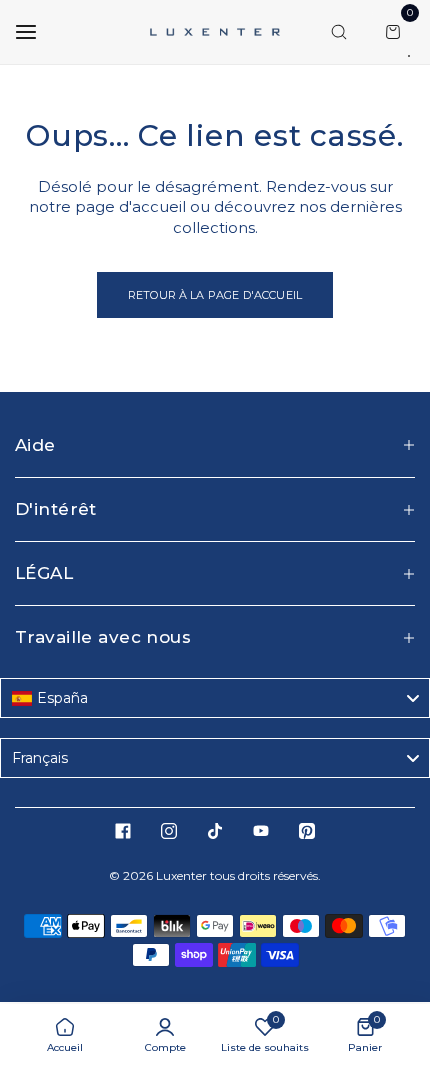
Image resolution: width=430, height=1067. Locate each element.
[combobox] (215, 698)
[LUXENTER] (215, 31)
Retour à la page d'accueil (215, 295)
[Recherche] (339, 32)
